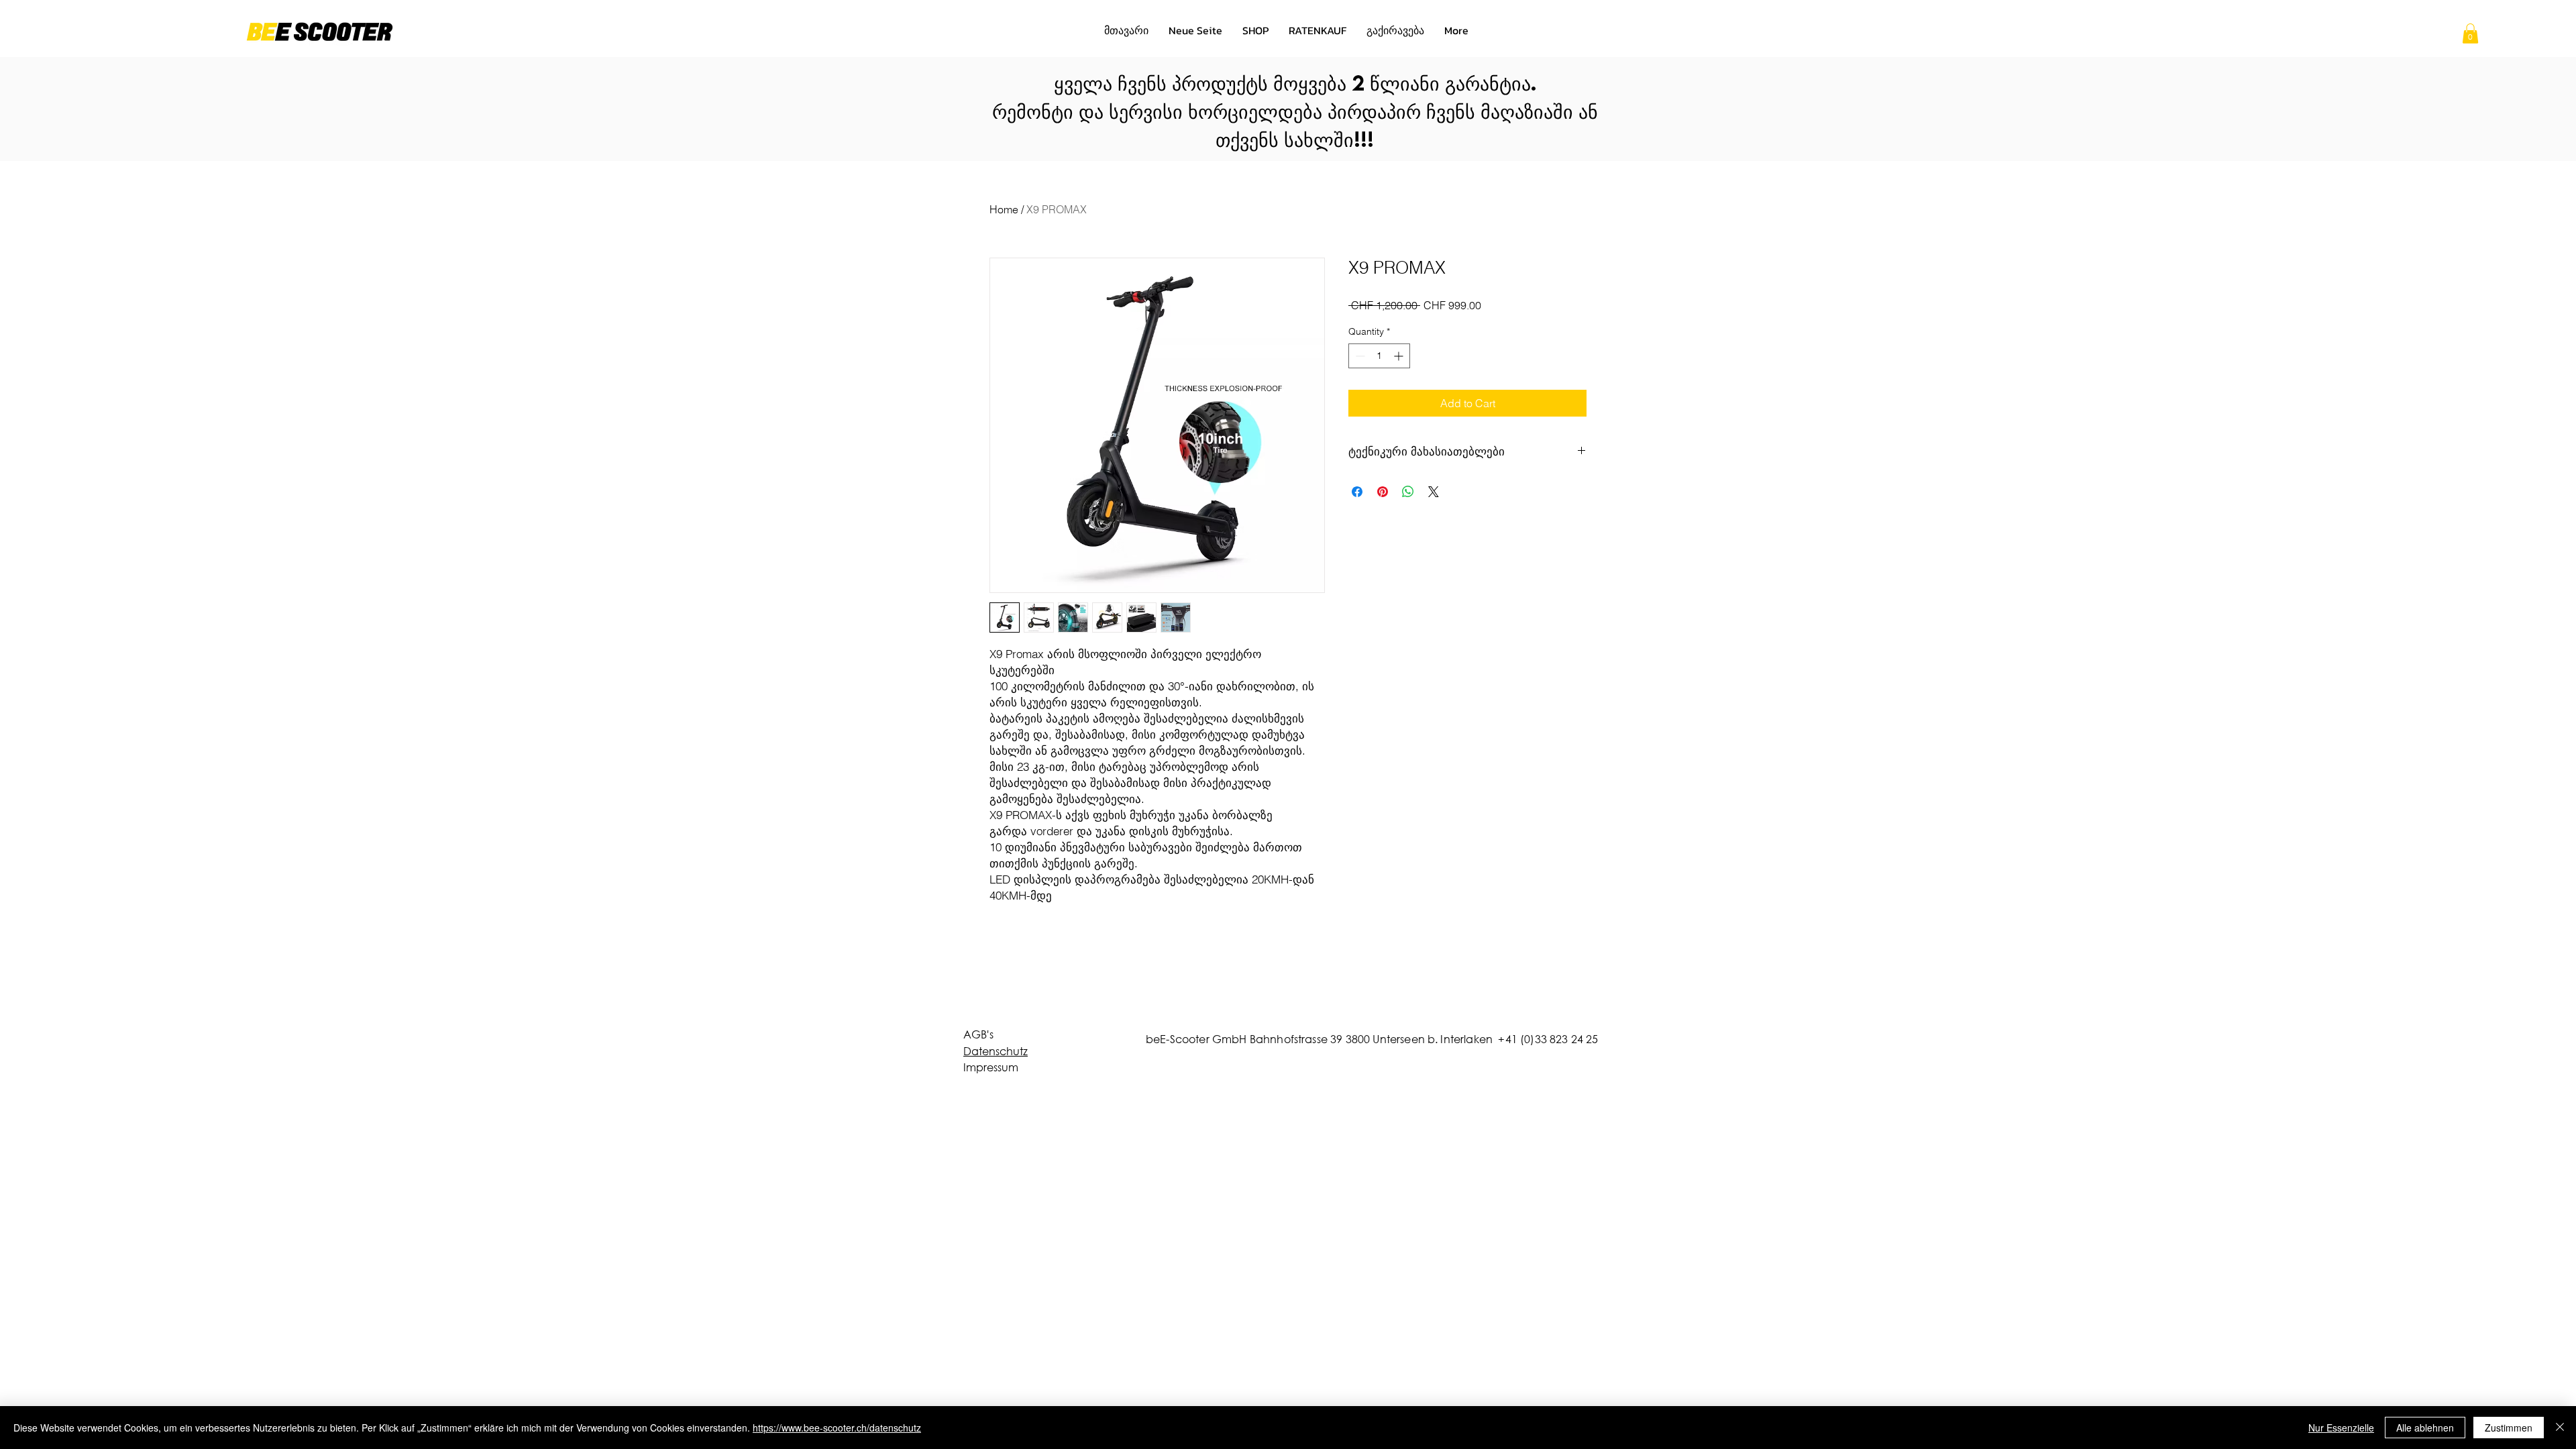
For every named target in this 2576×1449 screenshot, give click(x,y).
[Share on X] (1434, 492)
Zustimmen (2509, 1428)
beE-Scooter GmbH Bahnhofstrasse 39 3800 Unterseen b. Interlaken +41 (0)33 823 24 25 (1372, 1039)
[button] (2470, 34)
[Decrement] (1359, 356)
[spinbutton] (1379, 356)
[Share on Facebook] (1357, 492)
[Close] (2560, 1428)
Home (1004, 209)
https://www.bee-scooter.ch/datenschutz (837, 1428)
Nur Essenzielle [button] (2341, 1428)
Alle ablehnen (2425, 1428)
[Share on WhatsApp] (1408, 492)
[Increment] (1400, 356)
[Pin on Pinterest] (1383, 492)
